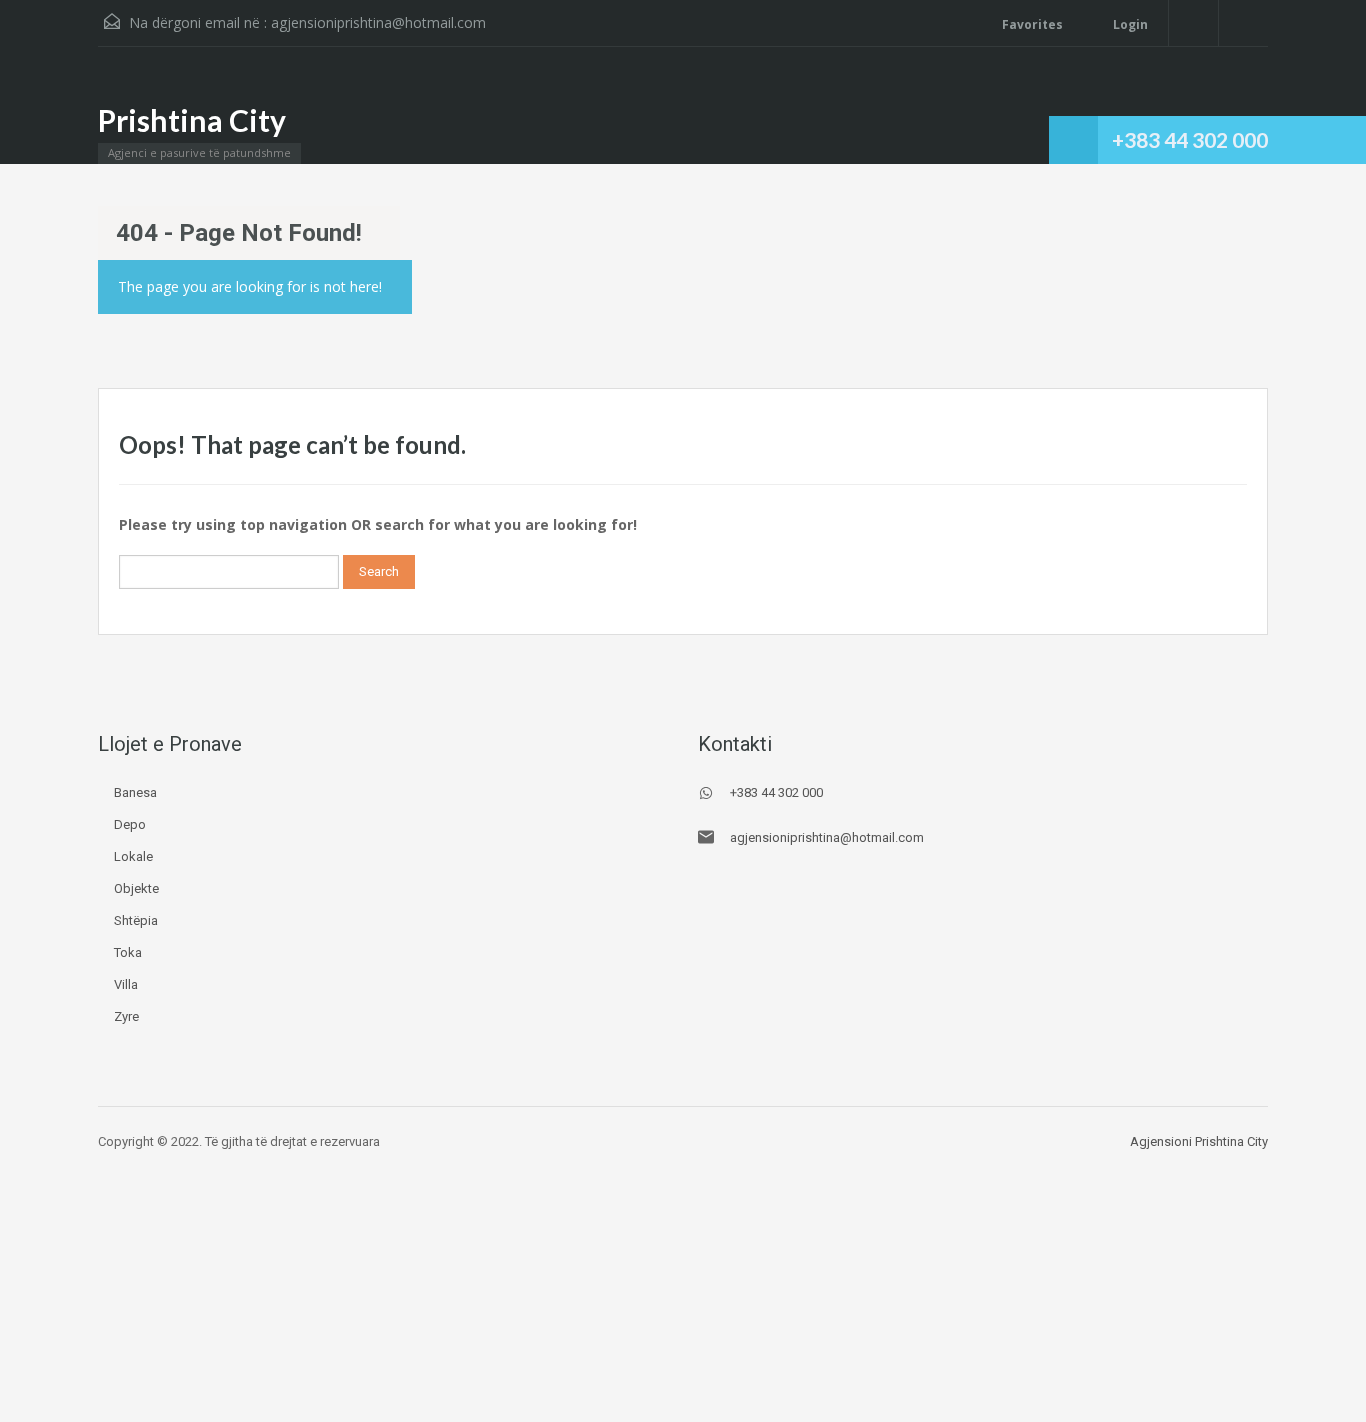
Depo (130, 824)
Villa (126, 984)
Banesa (135, 792)
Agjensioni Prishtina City (1199, 1141)
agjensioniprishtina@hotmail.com (378, 22)
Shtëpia (136, 920)
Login (1129, 24)
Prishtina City (192, 120)
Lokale (133, 856)
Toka (128, 952)
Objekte (136, 888)
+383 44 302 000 (1190, 139)
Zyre (126, 1016)
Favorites (1032, 24)
